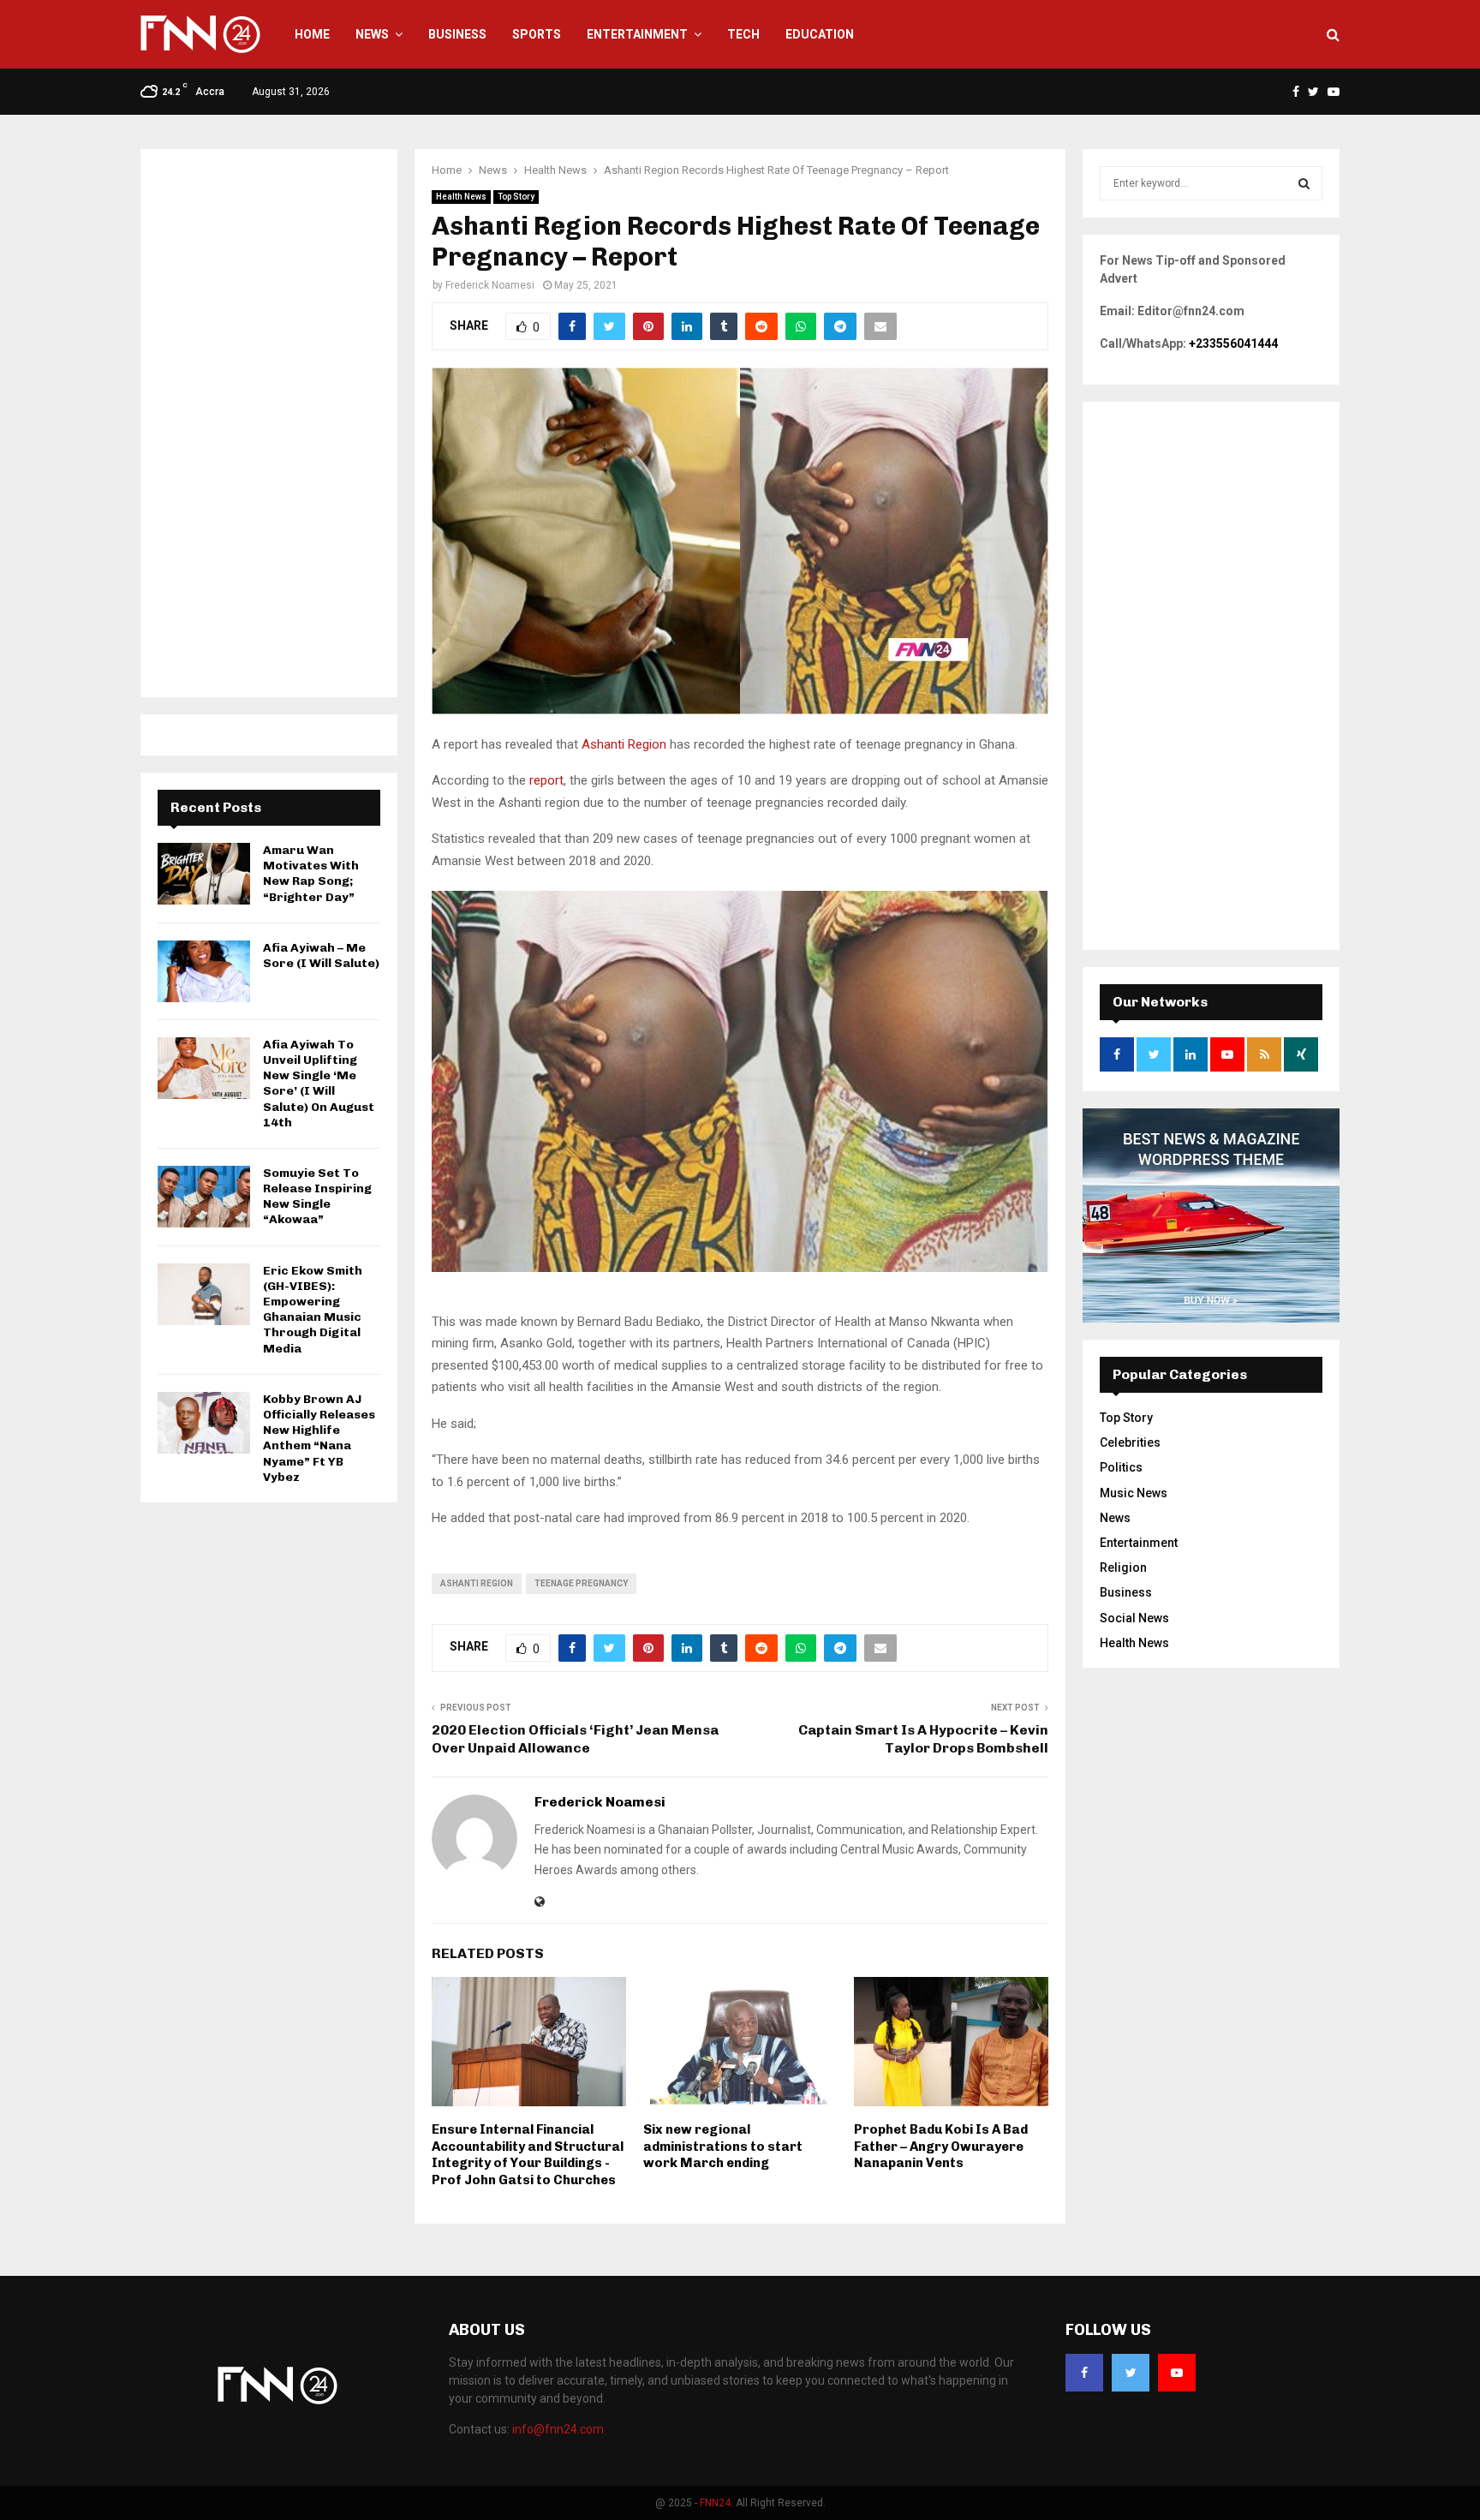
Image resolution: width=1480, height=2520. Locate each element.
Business (457, 34)
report (546, 780)
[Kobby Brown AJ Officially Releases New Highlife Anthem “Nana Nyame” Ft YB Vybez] (204, 1423)
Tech (743, 34)
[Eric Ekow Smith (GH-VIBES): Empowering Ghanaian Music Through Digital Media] (204, 1294)
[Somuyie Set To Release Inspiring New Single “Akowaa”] (204, 1197)
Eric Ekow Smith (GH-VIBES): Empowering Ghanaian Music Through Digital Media (313, 1310)
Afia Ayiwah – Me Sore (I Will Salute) (321, 955)
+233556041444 (1233, 343)
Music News (1134, 1493)
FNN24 (715, 2503)
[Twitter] (1131, 2373)
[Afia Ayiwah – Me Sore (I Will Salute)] (204, 971)
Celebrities (1130, 1442)
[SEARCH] (1304, 183)
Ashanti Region (624, 744)
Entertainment (637, 34)
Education (820, 34)
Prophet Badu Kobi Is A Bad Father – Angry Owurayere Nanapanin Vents (941, 2146)
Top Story (516, 197)
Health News (461, 197)
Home (312, 34)
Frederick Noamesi (490, 285)
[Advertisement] (269, 423)
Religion (1123, 1568)
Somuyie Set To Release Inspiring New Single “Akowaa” (317, 1197)
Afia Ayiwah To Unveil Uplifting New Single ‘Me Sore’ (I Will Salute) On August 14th (319, 1084)
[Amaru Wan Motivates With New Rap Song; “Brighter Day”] (204, 874)
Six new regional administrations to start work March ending (723, 2146)
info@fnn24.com (558, 2429)
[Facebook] (1084, 2373)
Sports (537, 34)
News (372, 34)
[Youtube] (1177, 2373)
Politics (1121, 1467)
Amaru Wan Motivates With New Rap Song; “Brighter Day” (311, 874)
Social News (1134, 1618)
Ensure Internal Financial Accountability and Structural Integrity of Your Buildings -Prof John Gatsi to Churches (528, 2155)
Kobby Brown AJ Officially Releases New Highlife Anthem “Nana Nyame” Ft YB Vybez (319, 1438)
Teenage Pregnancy (581, 1583)
